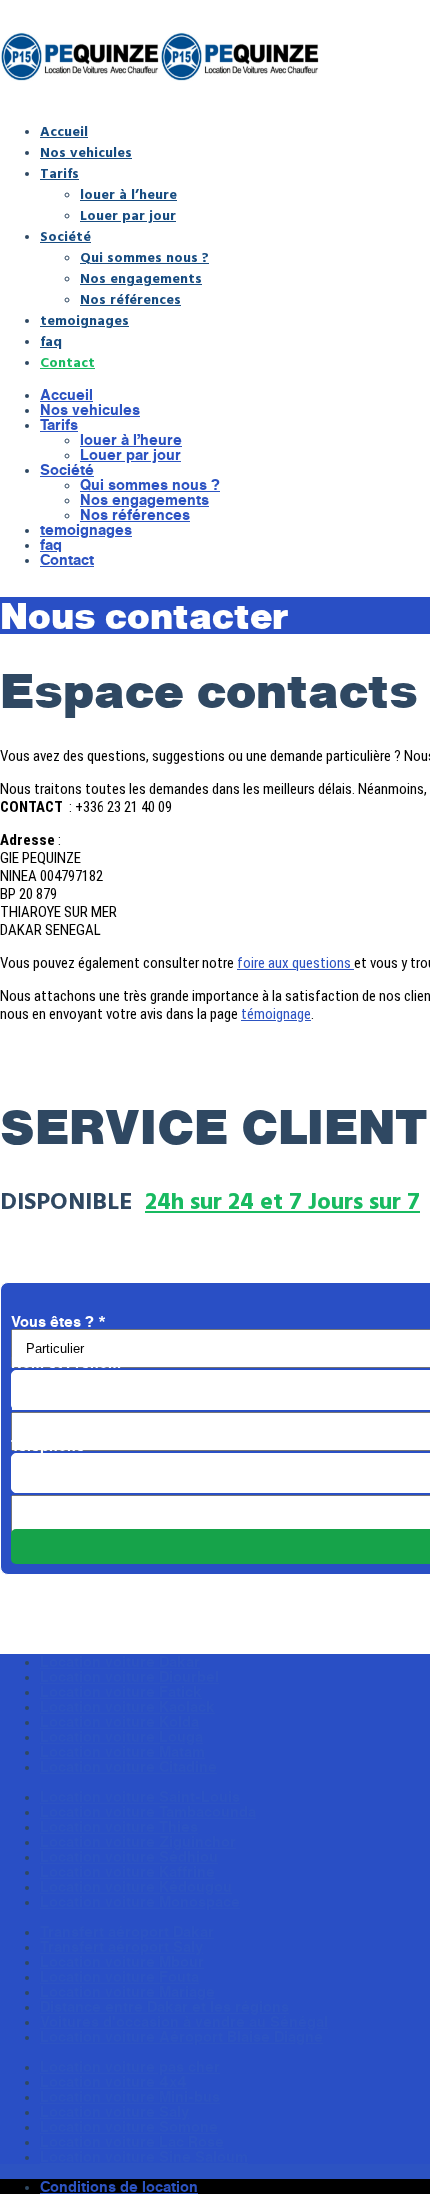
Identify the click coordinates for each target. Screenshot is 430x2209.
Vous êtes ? (58, 1321)
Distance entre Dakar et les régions (164, 2006)
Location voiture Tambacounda (148, 1811)
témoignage (276, 1014)
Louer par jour (128, 214)
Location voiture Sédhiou (129, 1856)
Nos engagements (141, 277)
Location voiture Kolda (119, 1721)
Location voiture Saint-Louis (140, 1796)
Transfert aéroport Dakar (127, 1931)
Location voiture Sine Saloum (144, 2156)
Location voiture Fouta (119, 1976)
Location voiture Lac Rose (132, 2141)
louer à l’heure (128, 193)
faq (51, 340)
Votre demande (71, 1487)
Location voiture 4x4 (113, 2081)
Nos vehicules (86, 151)
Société (65, 235)
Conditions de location (119, 2186)
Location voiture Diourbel (129, 1676)
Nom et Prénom (72, 1362)
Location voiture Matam (122, 1751)
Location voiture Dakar (120, 1661)
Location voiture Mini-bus (130, 2096)
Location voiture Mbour (122, 1961)
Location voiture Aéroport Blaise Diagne (181, 2036)
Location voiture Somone (129, 2126)
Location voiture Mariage (127, 1991)
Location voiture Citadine (128, 1766)
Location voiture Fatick (121, 1691)
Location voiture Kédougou (136, 1886)
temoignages (84, 319)
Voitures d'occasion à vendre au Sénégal (184, 2021)
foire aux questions (295, 963)
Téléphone (54, 1445)
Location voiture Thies (119, 1826)
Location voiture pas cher (130, 2066)
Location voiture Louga (121, 1736)
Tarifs (59, 172)
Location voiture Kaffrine (127, 1871)
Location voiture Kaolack (127, 1706)
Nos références (130, 298)
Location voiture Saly (114, 2111)
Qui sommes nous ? (144, 256)
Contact (67, 361)
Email (36, 1404)
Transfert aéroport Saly (121, 1946)
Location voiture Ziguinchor (138, 1841)
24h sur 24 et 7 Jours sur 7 (282, 1200)
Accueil (64, 130)
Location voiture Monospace (140, 1901)
